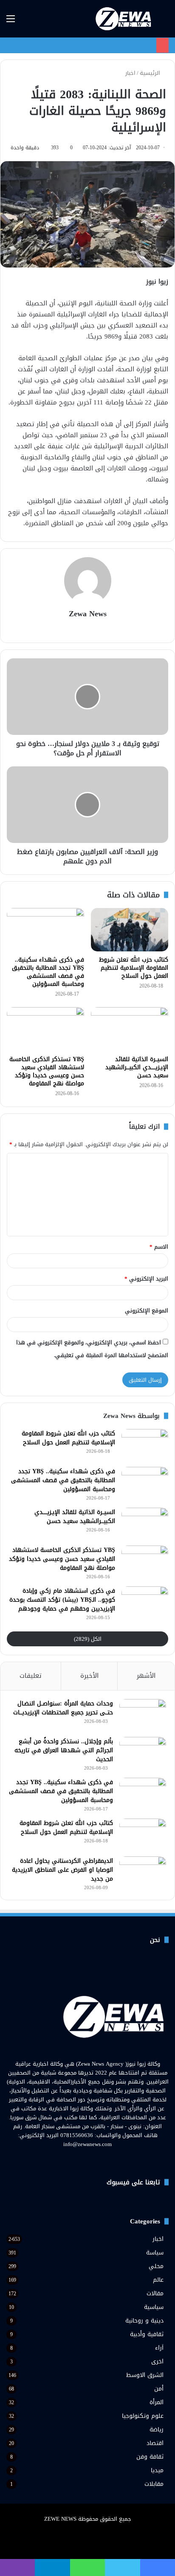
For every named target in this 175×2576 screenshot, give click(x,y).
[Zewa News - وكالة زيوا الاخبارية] (124, 19)
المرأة (157, 2402)
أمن (159, 2389)
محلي (156, 2266)
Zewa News (88, 614)
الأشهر (146, 1676)
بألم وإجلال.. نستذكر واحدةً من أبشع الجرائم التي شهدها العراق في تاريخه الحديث (64, 1750)
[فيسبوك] (103, 2160)
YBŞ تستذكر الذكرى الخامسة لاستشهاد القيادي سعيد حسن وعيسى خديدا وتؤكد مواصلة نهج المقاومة (47, 1071)
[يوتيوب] (82, 2160)
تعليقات (31, 1676)
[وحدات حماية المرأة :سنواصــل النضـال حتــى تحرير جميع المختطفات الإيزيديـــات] (143, 1715)
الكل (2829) (88, 1639)
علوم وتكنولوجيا (143, 2416)
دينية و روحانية (144, 2321)
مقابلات (154, 2484)
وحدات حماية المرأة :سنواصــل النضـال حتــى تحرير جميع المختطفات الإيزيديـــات (63, 1708)
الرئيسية (151, 73)
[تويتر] (93, 2160)
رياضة (157, 2429)
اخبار (130, 73)
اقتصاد (155, 2443)
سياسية (154, 2307)
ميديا (157, 2470)
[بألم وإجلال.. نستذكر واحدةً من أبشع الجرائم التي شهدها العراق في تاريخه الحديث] (143, 1753)
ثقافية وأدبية (147, 2334)
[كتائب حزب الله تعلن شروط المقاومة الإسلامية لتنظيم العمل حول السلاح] (130, 930)
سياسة (155, 2253)
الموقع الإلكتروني (147, 1311)
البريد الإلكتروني (146, 1279)
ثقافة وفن (150, 2457)
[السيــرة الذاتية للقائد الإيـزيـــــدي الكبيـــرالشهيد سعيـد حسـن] (130, 1029)
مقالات (155, 2293)
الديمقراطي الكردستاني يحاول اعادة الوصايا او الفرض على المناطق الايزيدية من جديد (62, 1870)
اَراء (159, 2348)
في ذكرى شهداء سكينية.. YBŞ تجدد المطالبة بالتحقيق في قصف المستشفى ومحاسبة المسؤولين (48, 972)
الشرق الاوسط (145, 2375)
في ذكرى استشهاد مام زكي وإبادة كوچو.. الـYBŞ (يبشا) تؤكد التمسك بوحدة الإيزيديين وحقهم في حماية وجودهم (62, 1600)
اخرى (157, 2361)
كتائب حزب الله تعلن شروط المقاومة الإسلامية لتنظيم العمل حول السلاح (134, 968)
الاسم (159, 1247)
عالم (158, 2280)
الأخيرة (89, 1676)
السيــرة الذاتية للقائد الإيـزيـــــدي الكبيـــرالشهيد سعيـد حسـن (137, 1067)
